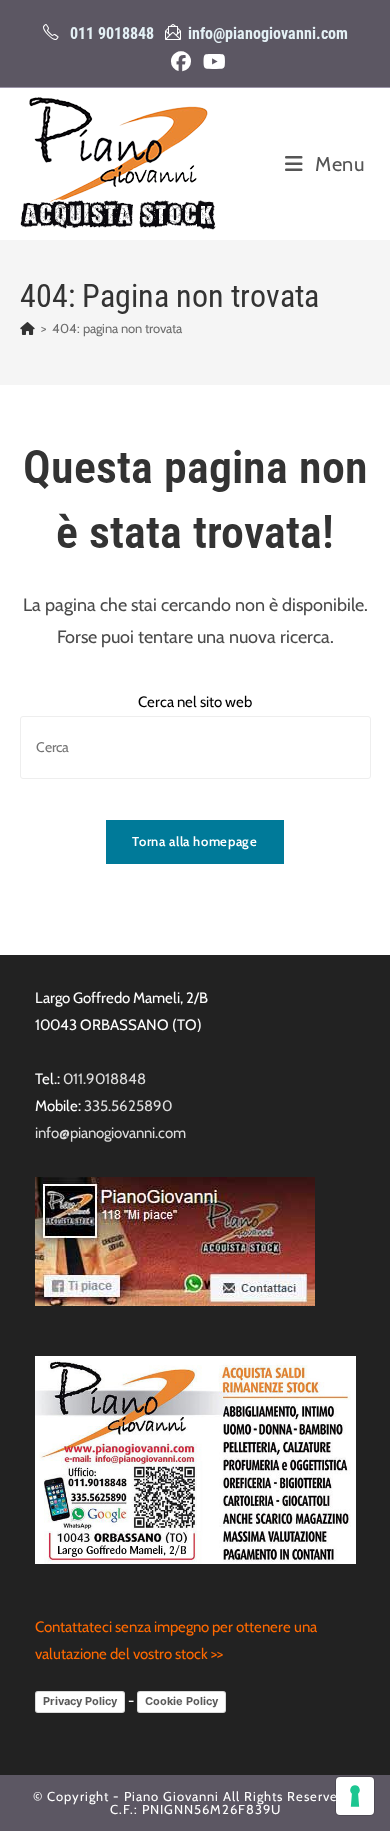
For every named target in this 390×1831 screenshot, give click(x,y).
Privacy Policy (80, 1701)
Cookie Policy (181, 1701)
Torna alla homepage (194, 841)
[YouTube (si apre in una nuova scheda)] (211, 62)
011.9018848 (104, 1079)
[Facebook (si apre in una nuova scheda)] (181, 62)
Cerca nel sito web (195, 702)
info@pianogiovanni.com (268, 33)
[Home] (27, 328)
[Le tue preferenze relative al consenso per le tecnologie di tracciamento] (355, 1796)
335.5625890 (128, 1106)
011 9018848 (112, 33)
